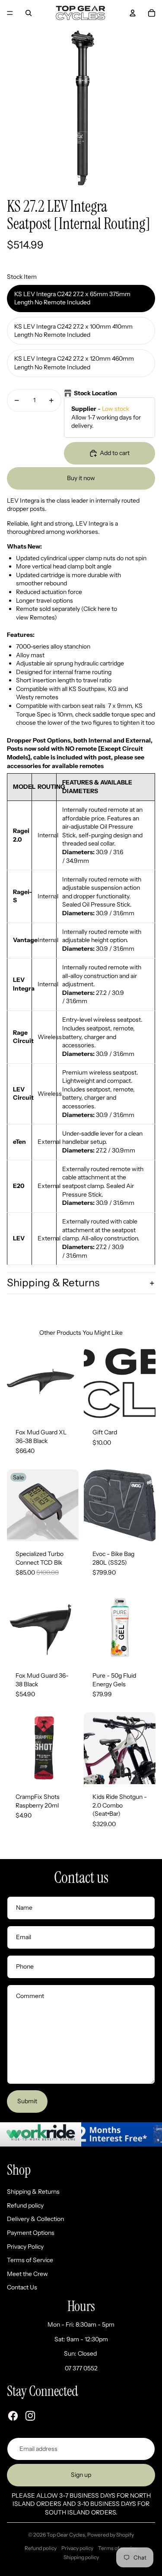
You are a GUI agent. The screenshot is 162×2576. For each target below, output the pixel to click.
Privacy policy (77, 2548)
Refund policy (25, 2205)
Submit (27, 2101)
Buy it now (81, 478)
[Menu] (10, 13)
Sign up (81, 2475)
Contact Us (22, 2287)
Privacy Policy (25, 2247)
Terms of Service (30, 2260)
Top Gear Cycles (66, 2535)
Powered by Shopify (111, 2535)
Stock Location (95, 393)
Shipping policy (81, 2557)
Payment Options (31, 2233)
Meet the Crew (27, 2274)
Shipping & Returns (53, 1283)
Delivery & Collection (35, 2219)
